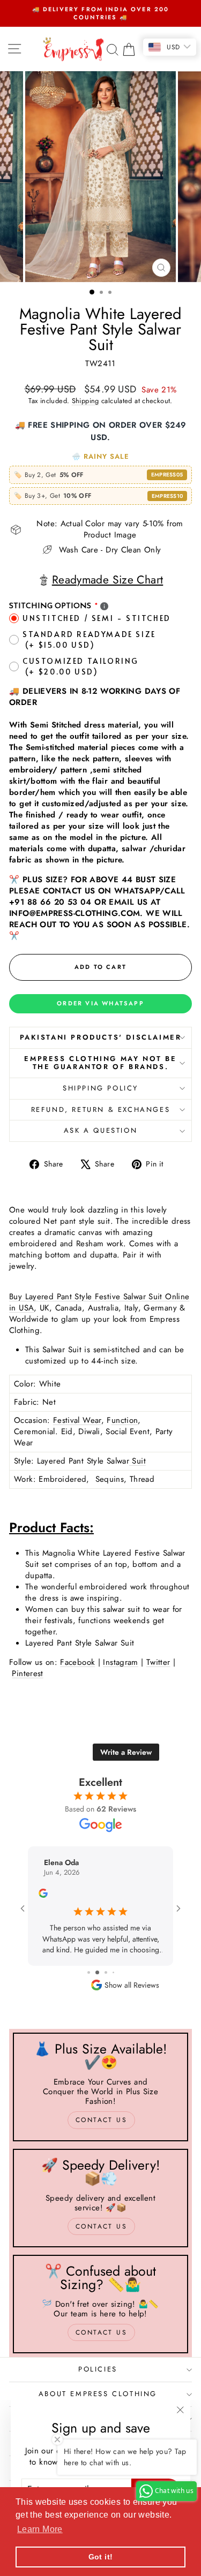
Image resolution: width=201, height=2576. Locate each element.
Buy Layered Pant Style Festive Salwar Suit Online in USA (99, 1302)
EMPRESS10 (167, 496)
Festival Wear (77, 1420)
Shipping (85, 401)
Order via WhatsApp (100, 1003)
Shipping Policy (100, 1088)
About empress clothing (98, 2394)
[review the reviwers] (50, 1895)
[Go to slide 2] (92, 1972)
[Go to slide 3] (100, 1972)
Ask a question (100, 1130)
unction (125, 1420)
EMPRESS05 (167, 475)
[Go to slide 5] (117, 1972)
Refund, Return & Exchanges (101, 1109)
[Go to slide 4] (109, 1972)
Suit (137, 1461)
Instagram (120, 1662)
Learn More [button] (40, 2529)
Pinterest (27, 1673)
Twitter (158, 1662)
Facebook (77, 1662)
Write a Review (126, 1752)
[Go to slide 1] (84, 1972)
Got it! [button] (101, 2557)
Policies (98, 2369)
